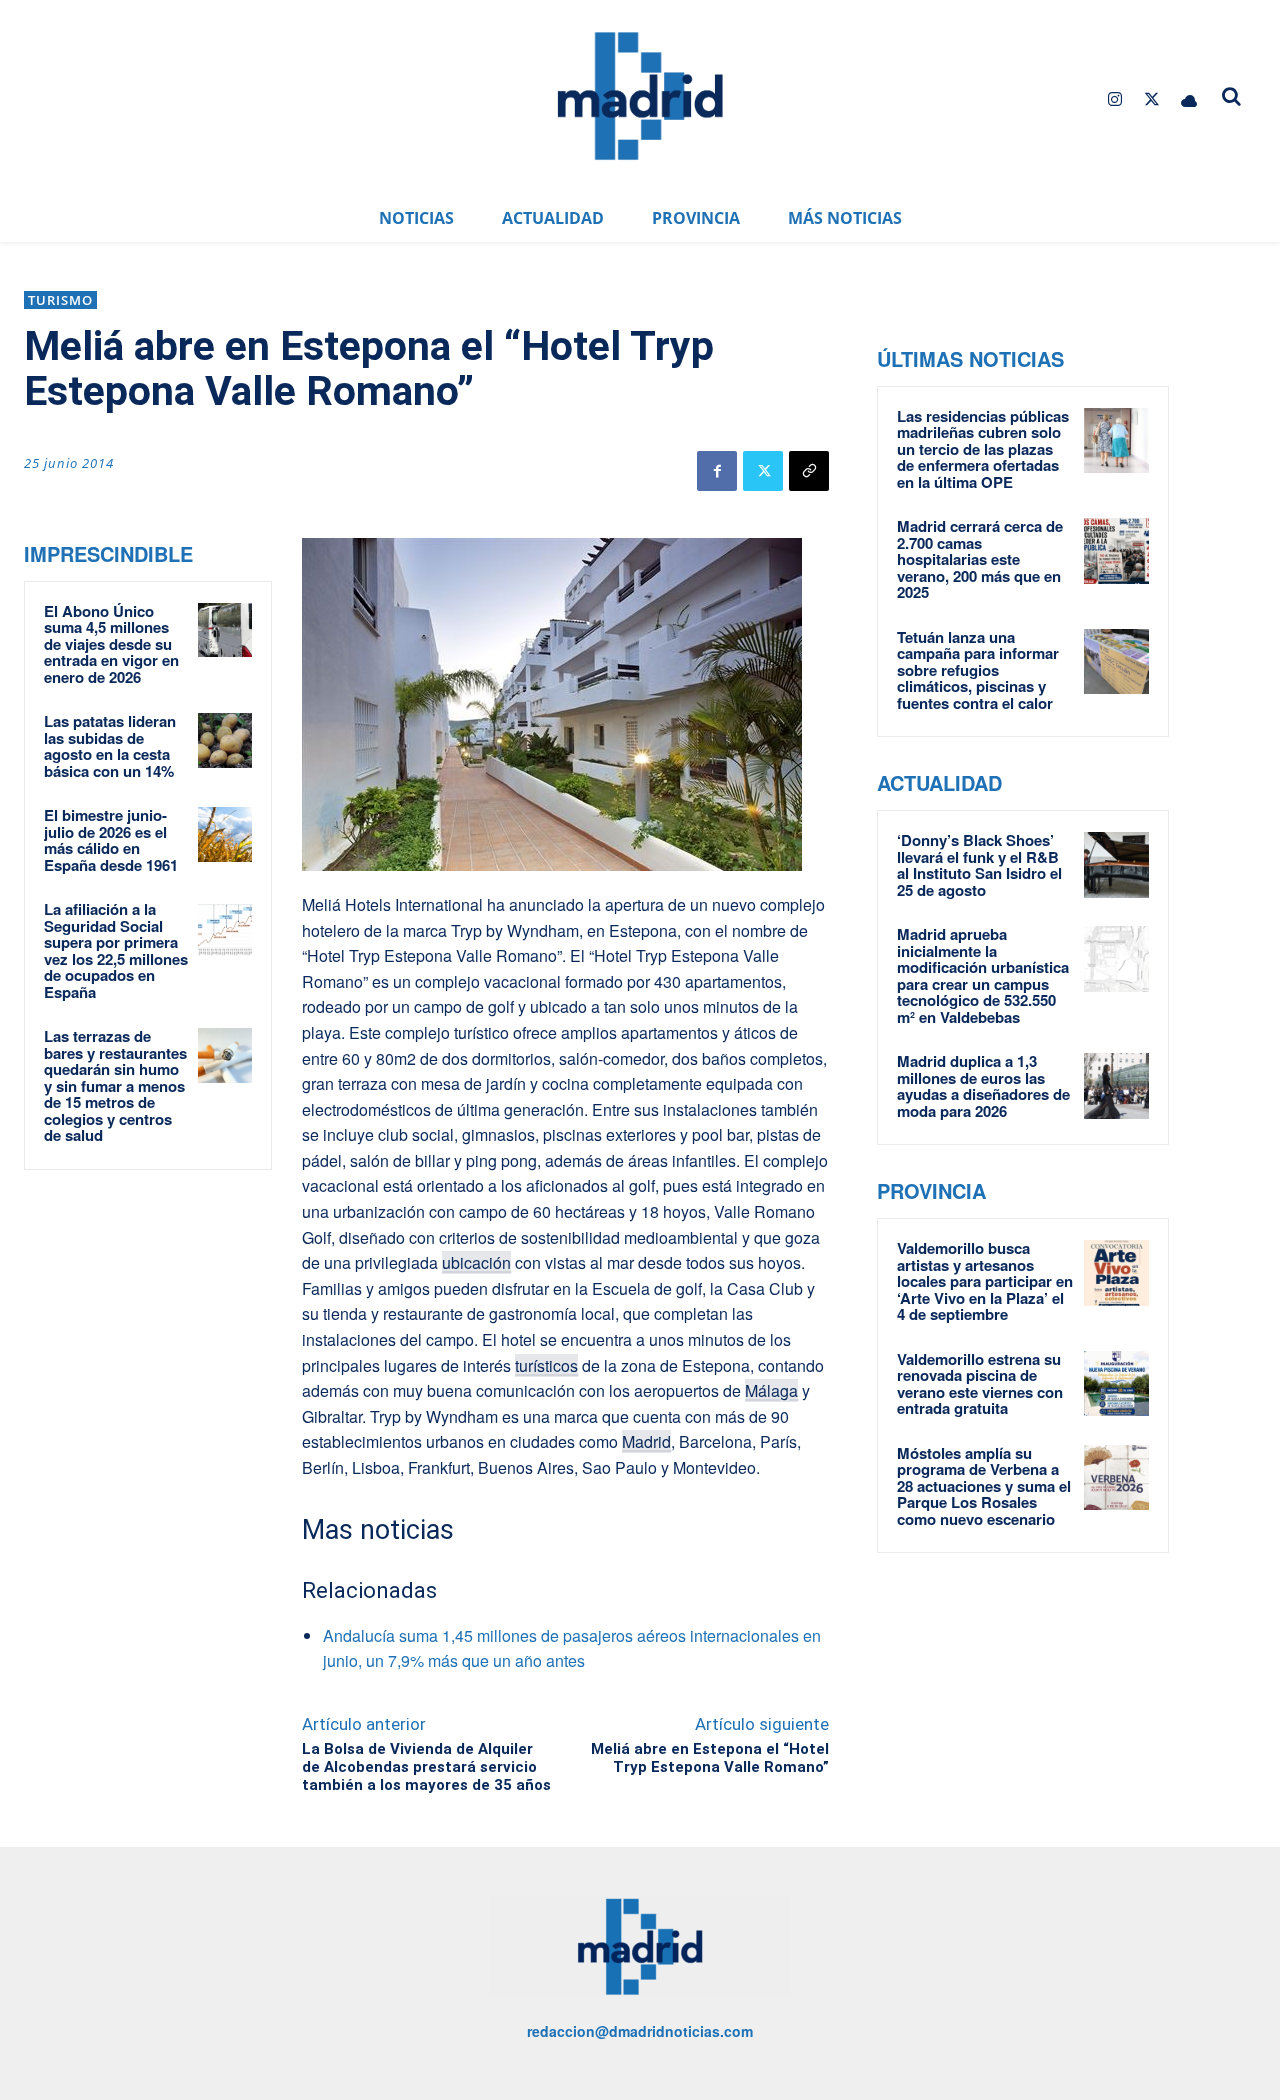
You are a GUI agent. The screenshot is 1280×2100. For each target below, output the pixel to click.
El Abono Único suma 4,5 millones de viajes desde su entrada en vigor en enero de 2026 (111, 644)
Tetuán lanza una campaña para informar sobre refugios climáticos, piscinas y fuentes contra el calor (978, 670)
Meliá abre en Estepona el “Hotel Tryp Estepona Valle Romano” (710, 1758)
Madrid (646, 1441)
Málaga (771, 1390)
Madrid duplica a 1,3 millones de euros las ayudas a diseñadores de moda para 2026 (983, 1086)
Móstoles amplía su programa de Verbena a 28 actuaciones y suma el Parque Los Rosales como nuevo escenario (984, 1486)
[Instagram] (1114, 99)
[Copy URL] (809, 471)
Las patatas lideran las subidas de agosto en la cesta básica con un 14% (110, 746)
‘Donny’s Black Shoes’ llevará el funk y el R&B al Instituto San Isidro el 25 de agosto (979, 865)
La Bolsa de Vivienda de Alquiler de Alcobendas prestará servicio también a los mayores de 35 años (426, 1767)
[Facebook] (717, 471)
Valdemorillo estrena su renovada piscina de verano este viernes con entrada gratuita (980, 1384)
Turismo (60, 300)
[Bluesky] (1189, 99)
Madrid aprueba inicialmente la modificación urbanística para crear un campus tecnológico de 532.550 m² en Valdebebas (983, 975)
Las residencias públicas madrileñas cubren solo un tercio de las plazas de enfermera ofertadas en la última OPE (983, 449)
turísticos (546, 1365)
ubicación (476, 1262)
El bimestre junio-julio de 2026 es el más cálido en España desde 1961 (111, 840)
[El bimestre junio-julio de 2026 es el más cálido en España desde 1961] (225, 834)
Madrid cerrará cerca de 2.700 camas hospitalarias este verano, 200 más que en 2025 (980, 559)
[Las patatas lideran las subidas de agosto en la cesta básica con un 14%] (225, 740)
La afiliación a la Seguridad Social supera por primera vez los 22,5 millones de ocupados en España (116, 950)
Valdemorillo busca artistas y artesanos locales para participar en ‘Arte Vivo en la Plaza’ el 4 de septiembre (985, 1281)
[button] (1232, 96)
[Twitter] (1152, 99)
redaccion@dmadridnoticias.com (640, 2031)
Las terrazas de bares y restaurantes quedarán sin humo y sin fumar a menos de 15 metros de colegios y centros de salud (115, 1085)
